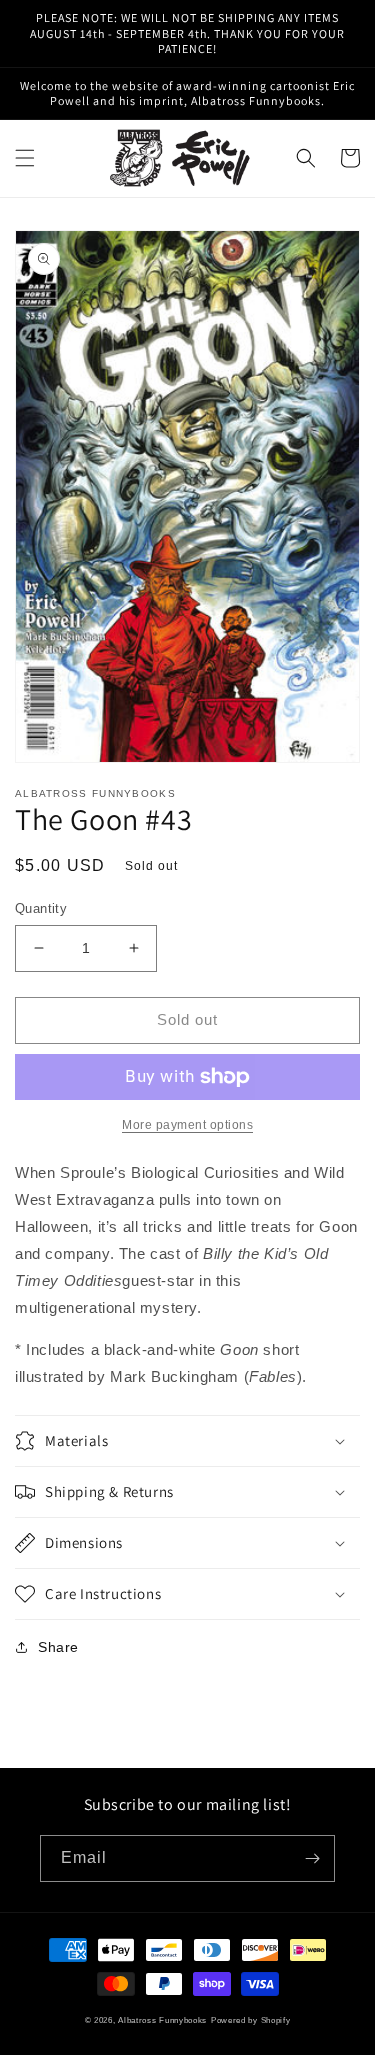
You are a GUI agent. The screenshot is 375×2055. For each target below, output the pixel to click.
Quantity (41, 908)
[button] (25, 158)
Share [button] (58, 1647)
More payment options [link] (187, 1125)
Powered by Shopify (251, 2020)
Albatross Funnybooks (162, 2020)
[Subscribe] (312, 1858)
